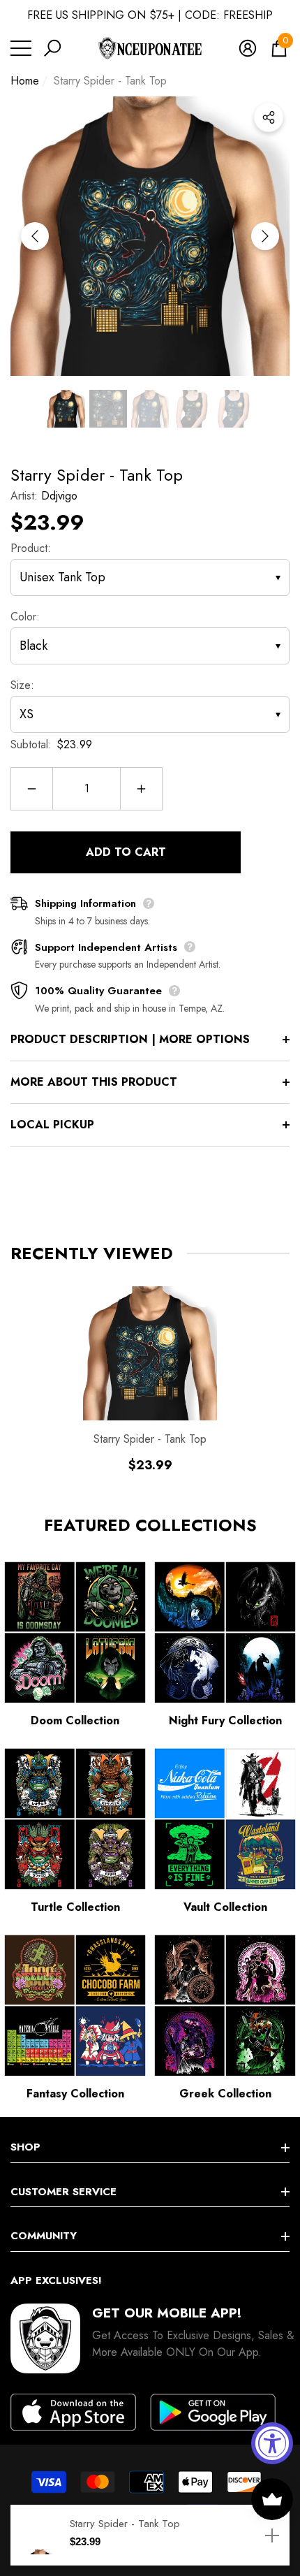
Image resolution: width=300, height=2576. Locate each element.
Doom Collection (75, 1720)
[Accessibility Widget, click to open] (272, 2443)
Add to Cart (126, 852)
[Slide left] (35, 236)
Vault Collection (225, 1907)
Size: (22, 685)
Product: (31, 548)
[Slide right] (265, 236)
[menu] (21, 48)
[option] (150, 236)
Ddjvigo (59, 496)
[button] (52, 48)
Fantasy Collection (75, 2094)
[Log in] (248, 48)
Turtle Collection (75, 1907)
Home (25, 81)
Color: (25, 617)
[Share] (269, 117)
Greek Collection (225, 2094)
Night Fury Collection (225, 1720)
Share (269, 117)
